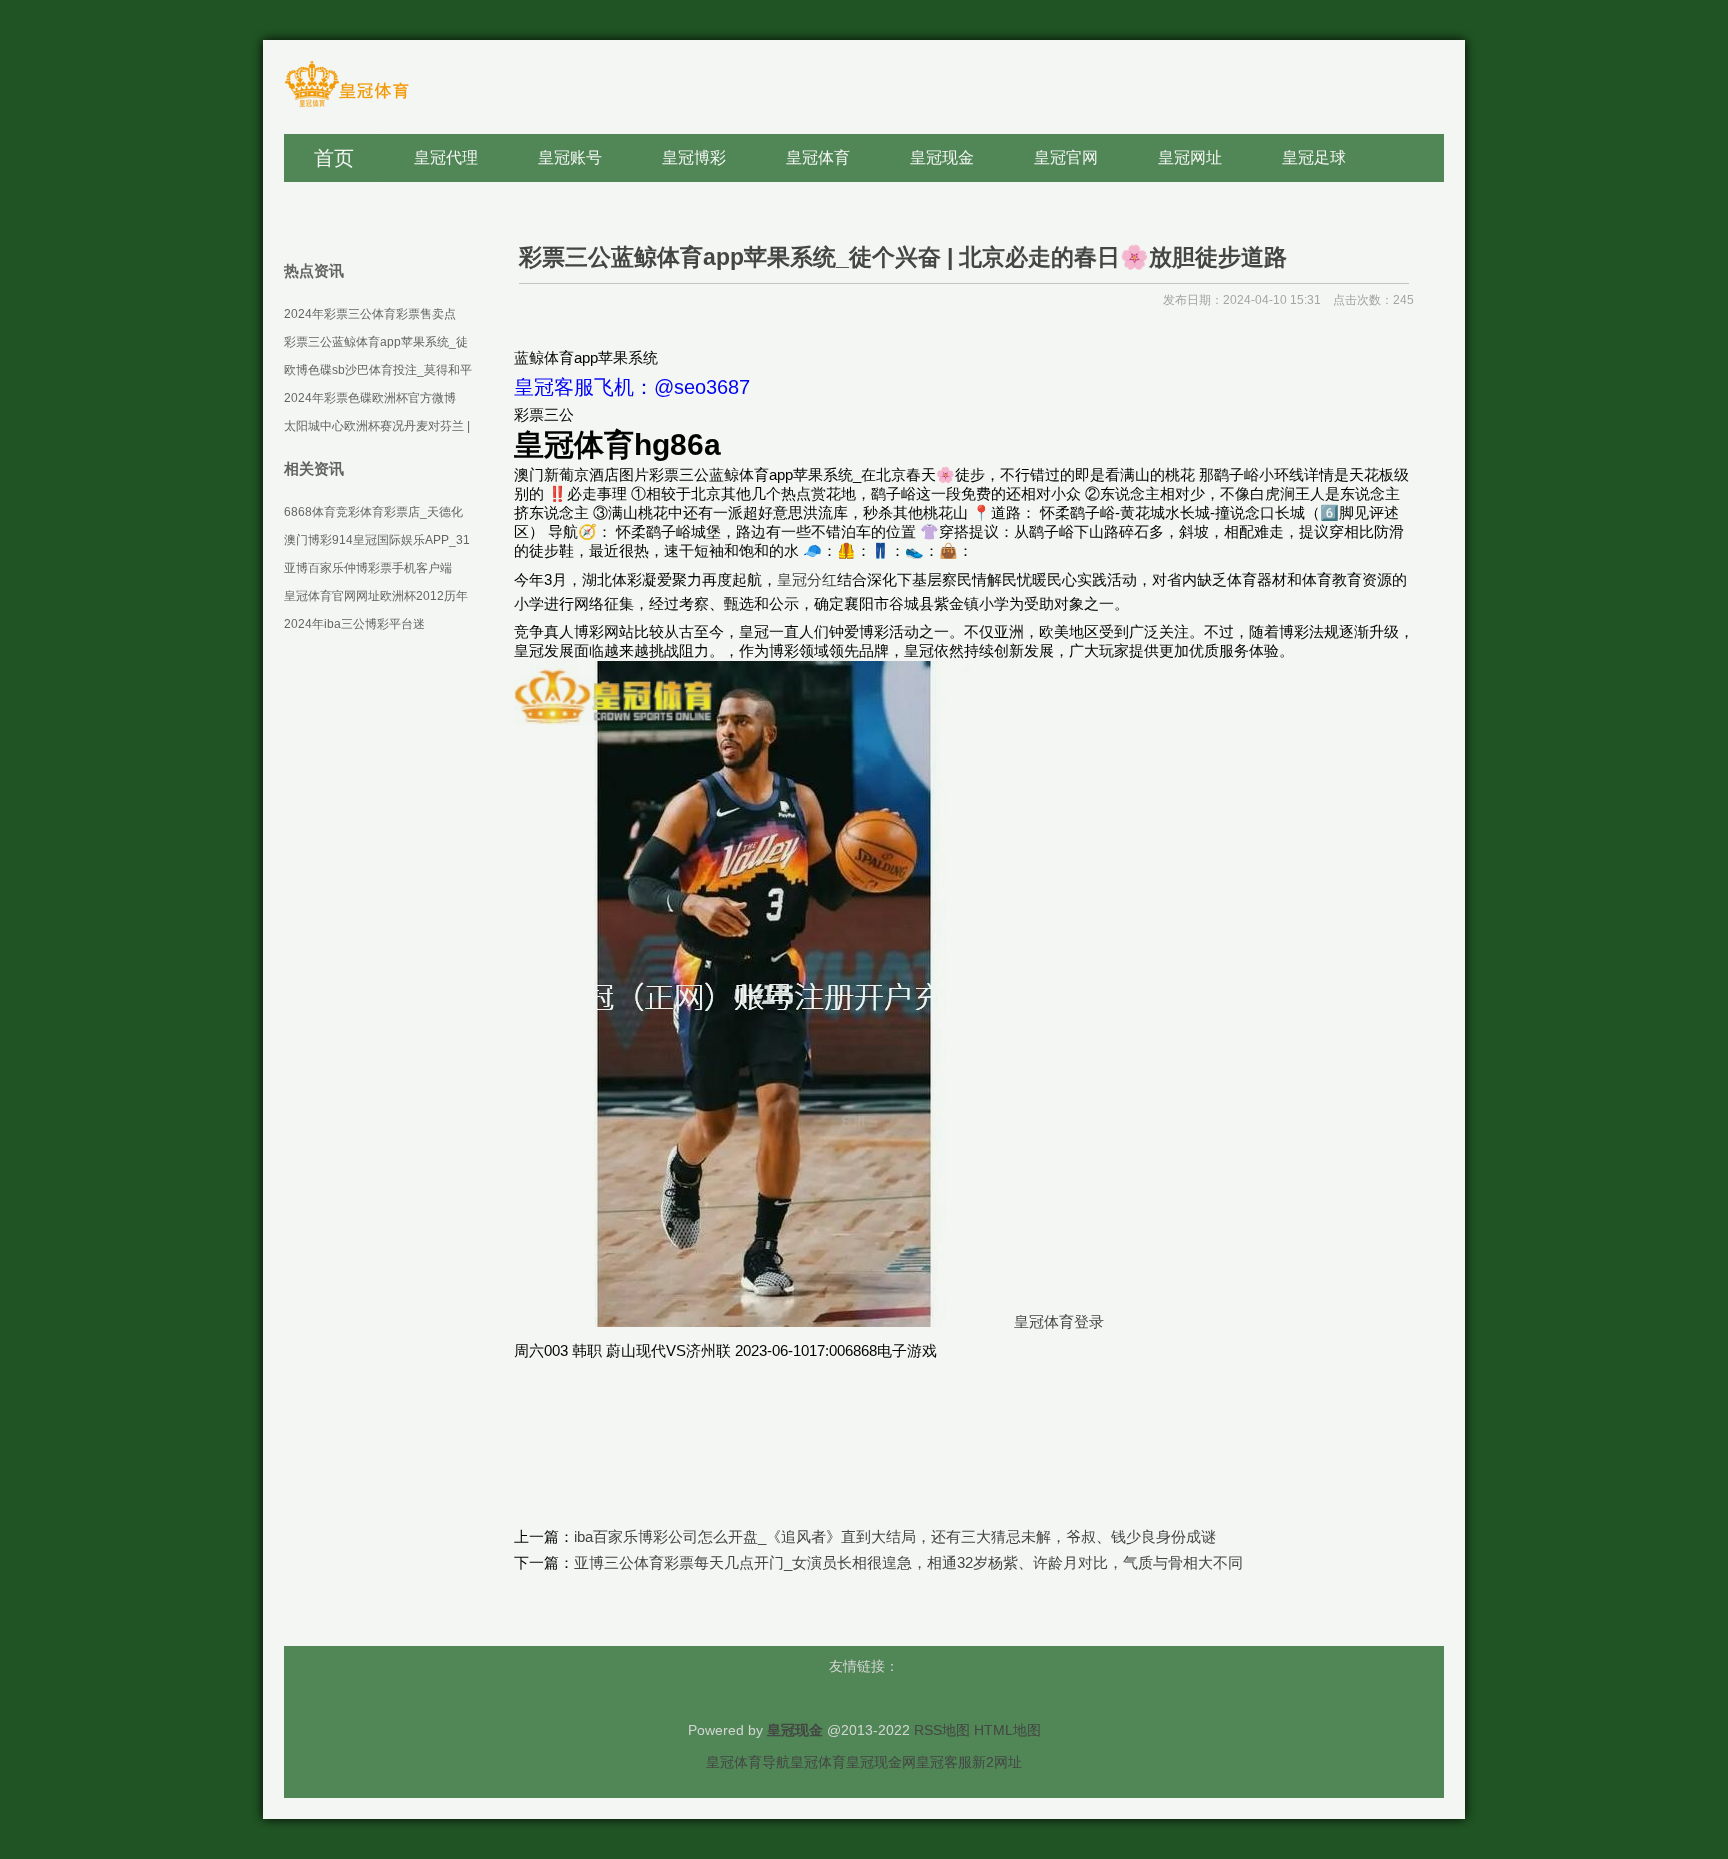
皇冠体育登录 (1059, 1321)
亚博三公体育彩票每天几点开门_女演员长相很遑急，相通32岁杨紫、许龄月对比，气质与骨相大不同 (908, 1562)
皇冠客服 (944, 1762)
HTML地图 (1007, 1730)
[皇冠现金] (346, 105)
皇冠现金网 (881, 1762)
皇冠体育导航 (748, 1762)
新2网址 (997, 1762)
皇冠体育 (818, 1762)
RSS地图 (942, 1730)
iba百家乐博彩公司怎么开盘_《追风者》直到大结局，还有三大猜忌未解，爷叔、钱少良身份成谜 (895, 1536)
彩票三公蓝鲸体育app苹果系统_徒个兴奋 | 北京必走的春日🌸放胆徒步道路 (903, 257)
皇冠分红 (807, 579)
